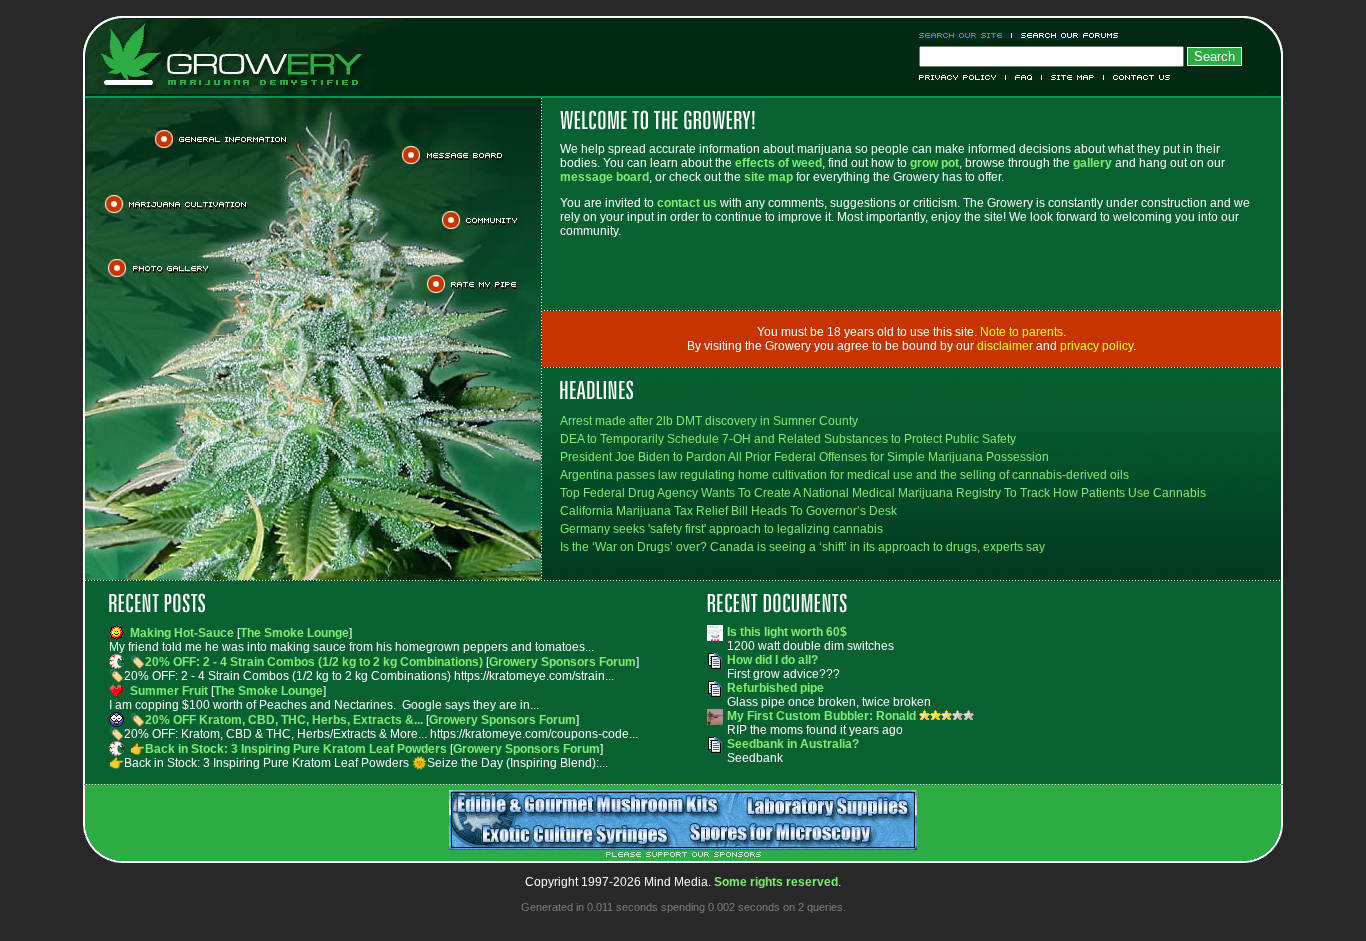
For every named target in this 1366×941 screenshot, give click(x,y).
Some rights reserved (776, 882)
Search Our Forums (1066, 35)
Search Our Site (965, 35)
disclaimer (1005, 346)
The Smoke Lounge (294, 633)
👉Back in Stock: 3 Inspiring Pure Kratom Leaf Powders (288, 749)
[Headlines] (911, 390)
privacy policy (1096, 346)
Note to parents (1021, 332)
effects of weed (778, 163)
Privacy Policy (962, 77)
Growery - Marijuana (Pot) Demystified (243, 55)
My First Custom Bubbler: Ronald (823, 716)
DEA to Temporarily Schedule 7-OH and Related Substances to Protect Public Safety (788, 439)
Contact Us (1137, 77)
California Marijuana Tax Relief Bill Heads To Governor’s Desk (728, 511)
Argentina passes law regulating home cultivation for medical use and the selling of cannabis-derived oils (844, 475)
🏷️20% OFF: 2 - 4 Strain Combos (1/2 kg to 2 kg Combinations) (306, 662)
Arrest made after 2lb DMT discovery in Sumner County (709, 421)
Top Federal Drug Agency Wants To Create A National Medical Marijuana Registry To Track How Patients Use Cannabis (883, 493)
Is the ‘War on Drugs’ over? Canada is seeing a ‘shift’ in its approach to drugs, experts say (802, 547)
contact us (687, 203)
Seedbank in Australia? (793, 744)
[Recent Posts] (384, 603)
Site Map (1073, 77)
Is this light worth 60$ (787, 632)
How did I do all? (772, 660)
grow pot (934, 163)
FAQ (1024, 77)
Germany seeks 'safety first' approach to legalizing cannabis (721, 529)
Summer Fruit (169, 691)
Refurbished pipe (775, 688)
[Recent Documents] (982, 603)
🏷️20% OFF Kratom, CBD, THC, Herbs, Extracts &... (276, 720)
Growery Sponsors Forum (562, 662)
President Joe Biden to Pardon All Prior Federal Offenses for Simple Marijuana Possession (804, 457)
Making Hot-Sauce (182, 633)
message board (604, 177)
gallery (1092, 163)
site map (768, 177)
